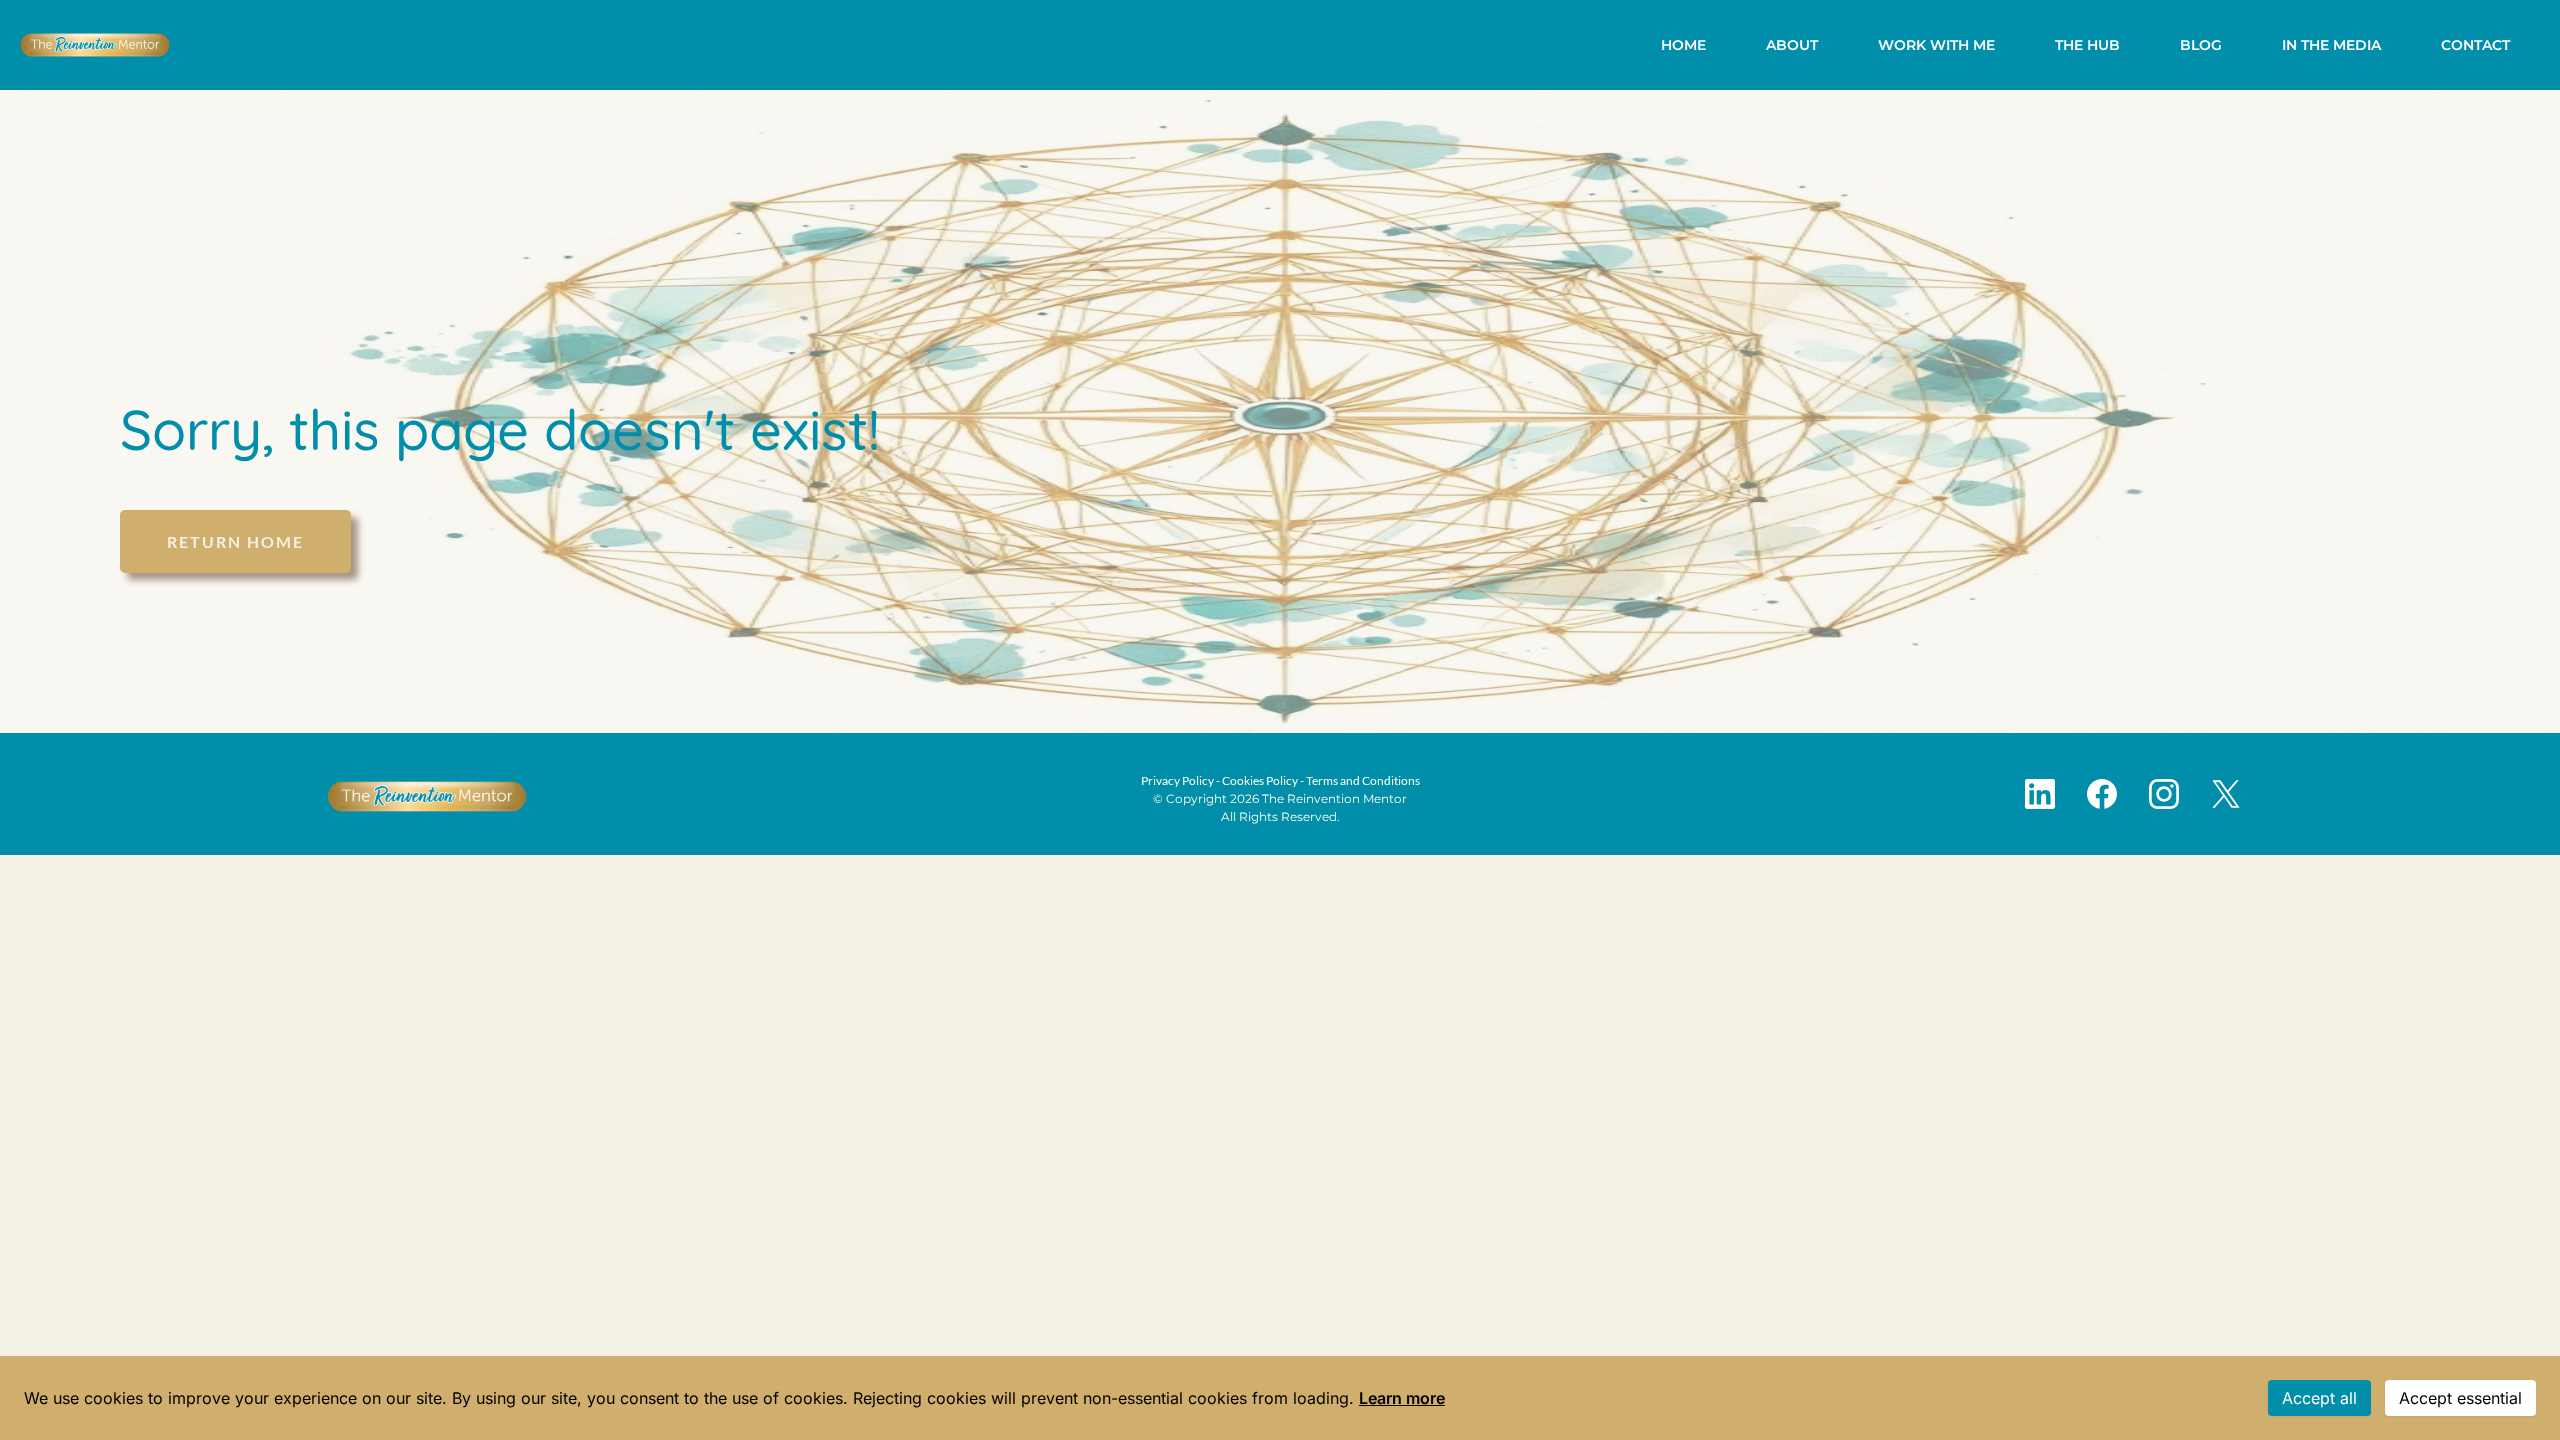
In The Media (2331, 45)
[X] (2226, 794)
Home (1683, 45)
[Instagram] (2164, 794)
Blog (2201, 45)
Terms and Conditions (1363, 780)
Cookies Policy (1260, 780)
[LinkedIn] (2040, 794)
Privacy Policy (1177, 780)
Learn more (1402, 1398)
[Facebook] (2102, 794)
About (1792, 45)
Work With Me (1936, 45)
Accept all (2319, 1398)
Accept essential (2460, 1398)
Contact (2475, 45)
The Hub (2087, 45)
